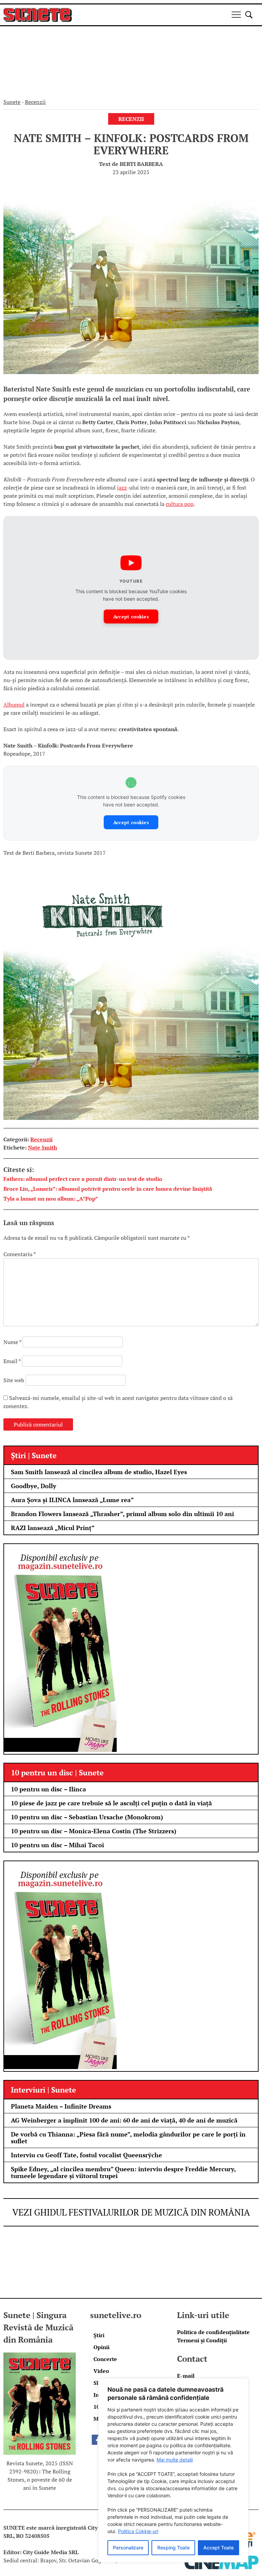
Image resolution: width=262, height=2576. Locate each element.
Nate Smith (42, 1147)
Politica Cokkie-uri (138, 2531)
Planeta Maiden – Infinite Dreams (61, 2106)
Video (101, 2371)
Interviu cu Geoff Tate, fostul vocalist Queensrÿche (86, 2155)
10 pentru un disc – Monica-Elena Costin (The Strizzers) (94, 1831)
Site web (14, 1380)
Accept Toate (219, 2548)
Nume (12, 1342)
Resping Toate (173, 2548)
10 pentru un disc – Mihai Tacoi (57, 1845)
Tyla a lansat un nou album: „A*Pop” (51, 1199)
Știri (99, 2335)
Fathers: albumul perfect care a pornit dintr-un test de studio (83, 1179)
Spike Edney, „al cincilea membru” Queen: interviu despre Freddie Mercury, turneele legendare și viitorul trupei (123, 2172)
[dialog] (173, 2470)
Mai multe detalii (175, 2460)
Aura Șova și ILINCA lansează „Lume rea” (72, 1500)
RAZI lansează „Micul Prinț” (53, 1528)
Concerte (105, 2359)
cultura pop (180, 504)
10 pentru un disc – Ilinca (48, 1789)
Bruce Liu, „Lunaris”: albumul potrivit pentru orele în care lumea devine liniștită (108, 1189)
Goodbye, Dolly (34, 1486)
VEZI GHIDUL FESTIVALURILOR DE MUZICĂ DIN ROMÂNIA (131, 2212)
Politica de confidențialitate (213, 2332)
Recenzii (35, 102)
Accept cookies (131, 616)
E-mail (186, 2376)
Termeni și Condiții (202, 2340)
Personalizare (128, 2548)
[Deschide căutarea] (249, 15)
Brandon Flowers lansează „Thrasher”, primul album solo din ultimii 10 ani (122, 1514)
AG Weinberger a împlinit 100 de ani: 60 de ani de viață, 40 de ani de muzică (124, 2120)
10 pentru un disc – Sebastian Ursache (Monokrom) (87, 1817)
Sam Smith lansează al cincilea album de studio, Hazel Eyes (99, 1472)
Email (12, 1361)
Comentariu (19, 1254)
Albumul (14, 705)
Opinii (101, 2347)
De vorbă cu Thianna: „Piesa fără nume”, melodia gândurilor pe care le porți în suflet (128, 2138)
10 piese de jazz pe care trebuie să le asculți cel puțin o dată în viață (111, 1803)
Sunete (12, 102)
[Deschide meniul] (236, 15)
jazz (122, 488)
